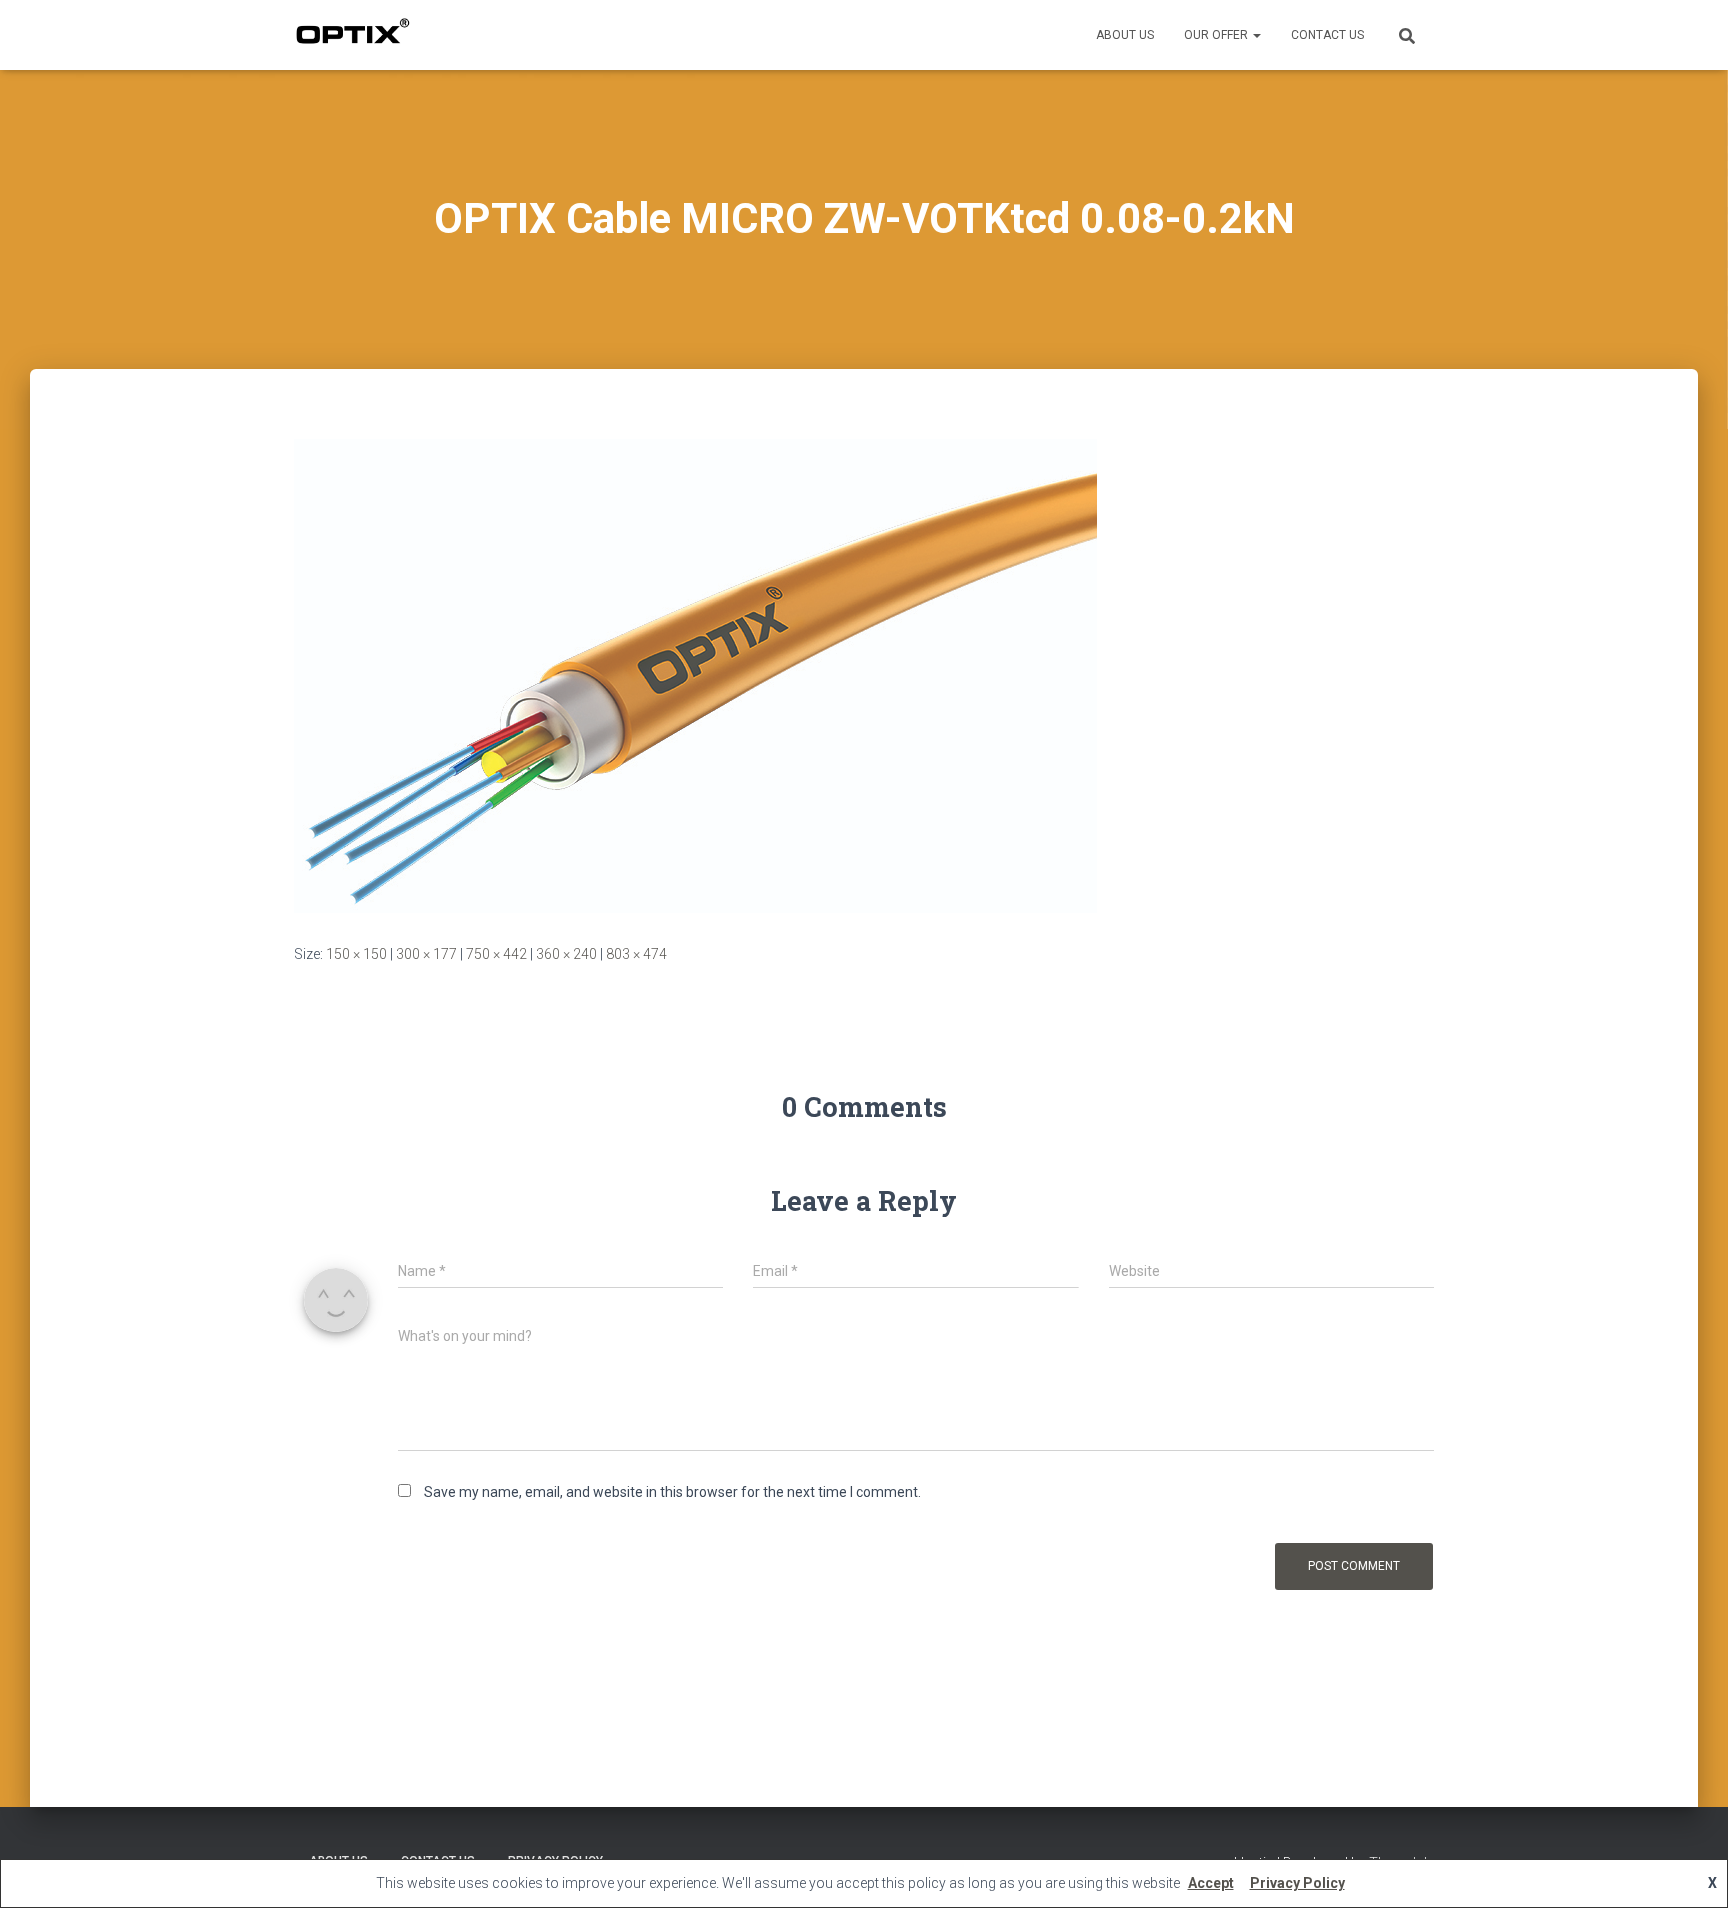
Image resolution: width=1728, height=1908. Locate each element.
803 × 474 (636, 954)
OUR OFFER (1217, 35)
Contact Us (1327, 35)
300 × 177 (426, 954)
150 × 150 (356, 954)
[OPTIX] (352, 35)
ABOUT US (1125, 35)
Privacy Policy (1297, 1883)
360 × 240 (566, 954)
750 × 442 (496, 954)
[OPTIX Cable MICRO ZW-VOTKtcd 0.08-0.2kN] (695, 675)
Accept (1211, 1883)
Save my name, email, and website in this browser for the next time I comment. (672, 1492)
